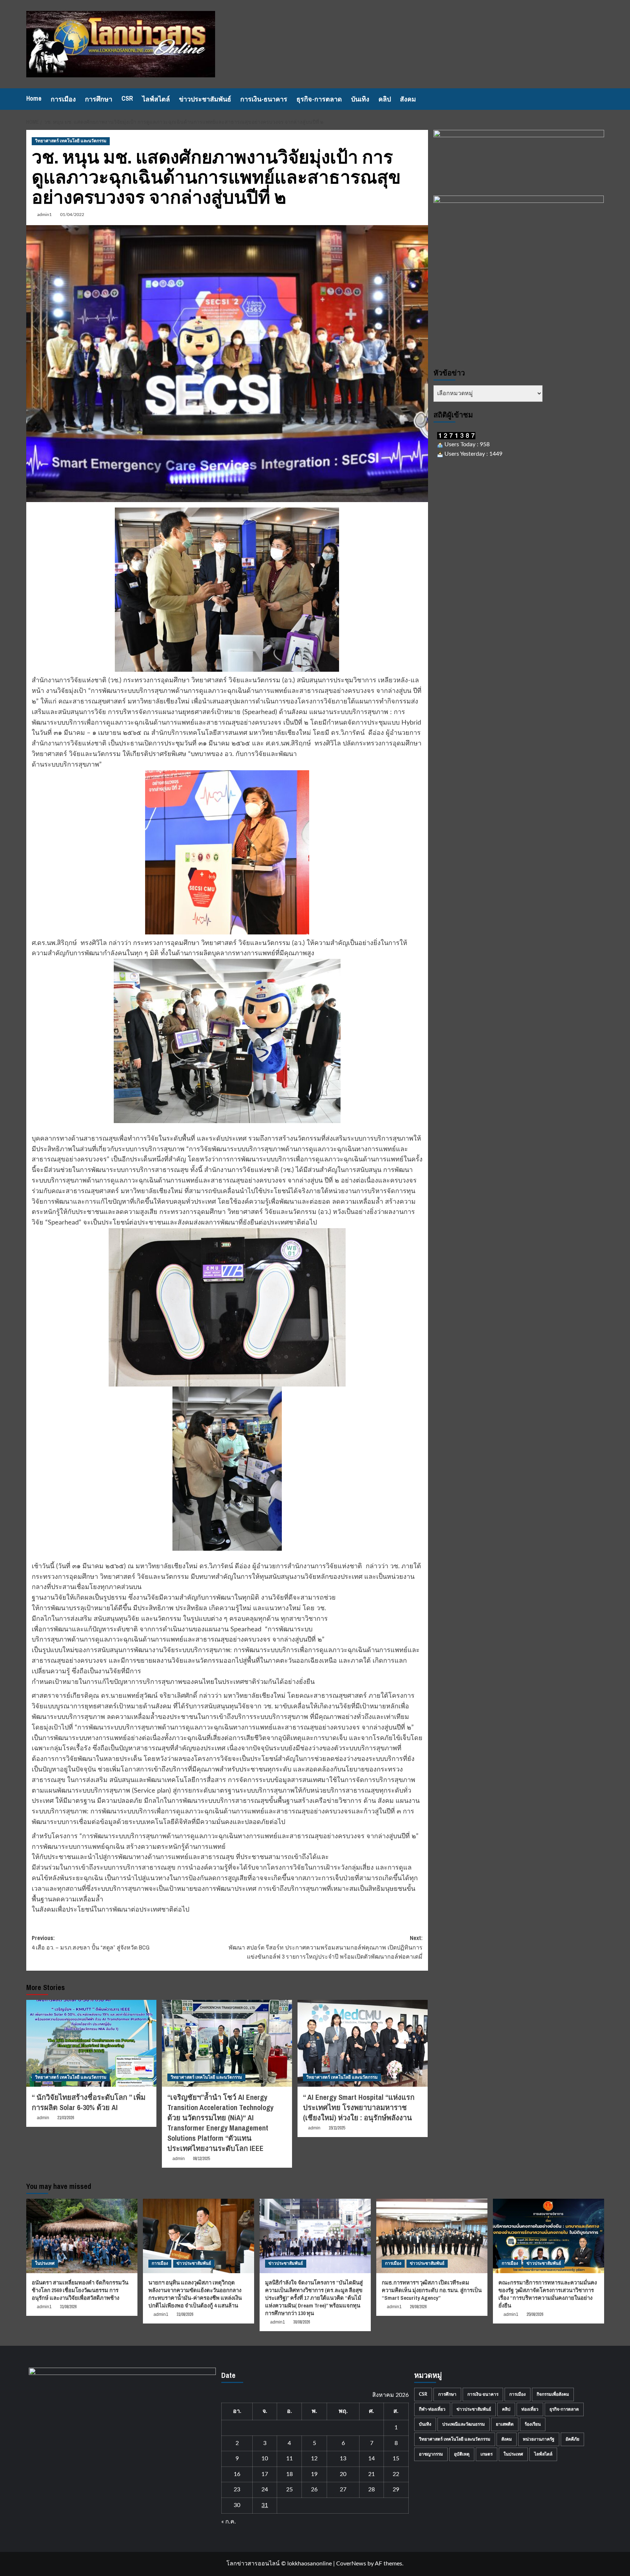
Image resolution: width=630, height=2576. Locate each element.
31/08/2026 (68, 2307)
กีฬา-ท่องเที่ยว (432, 2409)
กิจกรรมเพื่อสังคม (553, 2394)
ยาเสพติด (505, 2424)
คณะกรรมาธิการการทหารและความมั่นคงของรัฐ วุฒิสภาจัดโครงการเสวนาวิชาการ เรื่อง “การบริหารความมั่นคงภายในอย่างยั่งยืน (548, 2294)
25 (289, 2490)
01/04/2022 (72, 215)
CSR (127, 98)
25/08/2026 (535, 2314)
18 (289, 2474)
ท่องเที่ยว (530, 2409)
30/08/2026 (302, 2322)
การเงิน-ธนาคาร (264, 99)
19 (314, 2474)
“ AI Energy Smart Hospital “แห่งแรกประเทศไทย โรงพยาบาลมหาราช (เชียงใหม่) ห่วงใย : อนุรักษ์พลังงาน (359, 2107)
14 (372, 2459)
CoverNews (351, 2564)
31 (265, 2505)
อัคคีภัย (572, 2439)
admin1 (44, 215)
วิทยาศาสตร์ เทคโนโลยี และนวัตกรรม (71, 141)
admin (43, 2118)
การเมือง (63, 99)
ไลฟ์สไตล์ (156, 99)
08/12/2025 (201, 2159)
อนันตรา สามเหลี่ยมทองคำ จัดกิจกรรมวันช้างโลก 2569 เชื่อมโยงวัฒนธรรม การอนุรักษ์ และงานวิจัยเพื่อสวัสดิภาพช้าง (80, 2290)
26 (314, 2490)
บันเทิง (360, 99)
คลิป (385, 99)
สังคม (408, 99)
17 (265, 2474)
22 (396, 2474)
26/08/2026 (418, 2307)
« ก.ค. (229, 2522)
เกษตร (487, 2454)
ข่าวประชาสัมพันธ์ (205, 99)
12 (314, 2459)
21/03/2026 (66, 2118)
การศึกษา (99, 99)
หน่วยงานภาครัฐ (539, 2439)
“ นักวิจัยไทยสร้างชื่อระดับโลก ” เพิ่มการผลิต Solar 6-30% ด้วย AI (89, 2102)
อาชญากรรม (431, 2454)
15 (396, 2459)
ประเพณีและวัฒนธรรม (464, 2424)
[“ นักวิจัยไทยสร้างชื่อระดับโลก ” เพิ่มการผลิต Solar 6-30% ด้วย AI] (91, 2043)
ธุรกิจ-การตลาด (319, 99)
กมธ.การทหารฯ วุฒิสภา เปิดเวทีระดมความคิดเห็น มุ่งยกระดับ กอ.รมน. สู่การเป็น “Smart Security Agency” (432, 2290)
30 (237, 2505)
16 (237, 2474)
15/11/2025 (337, 2128)
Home (34, 98)
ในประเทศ (45, 2263)
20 (343, 2474)
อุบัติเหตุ (462, 2454)
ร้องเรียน (533, 2424)
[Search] (600, 99)
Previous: (91, 1943)
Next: (326, 1947)
